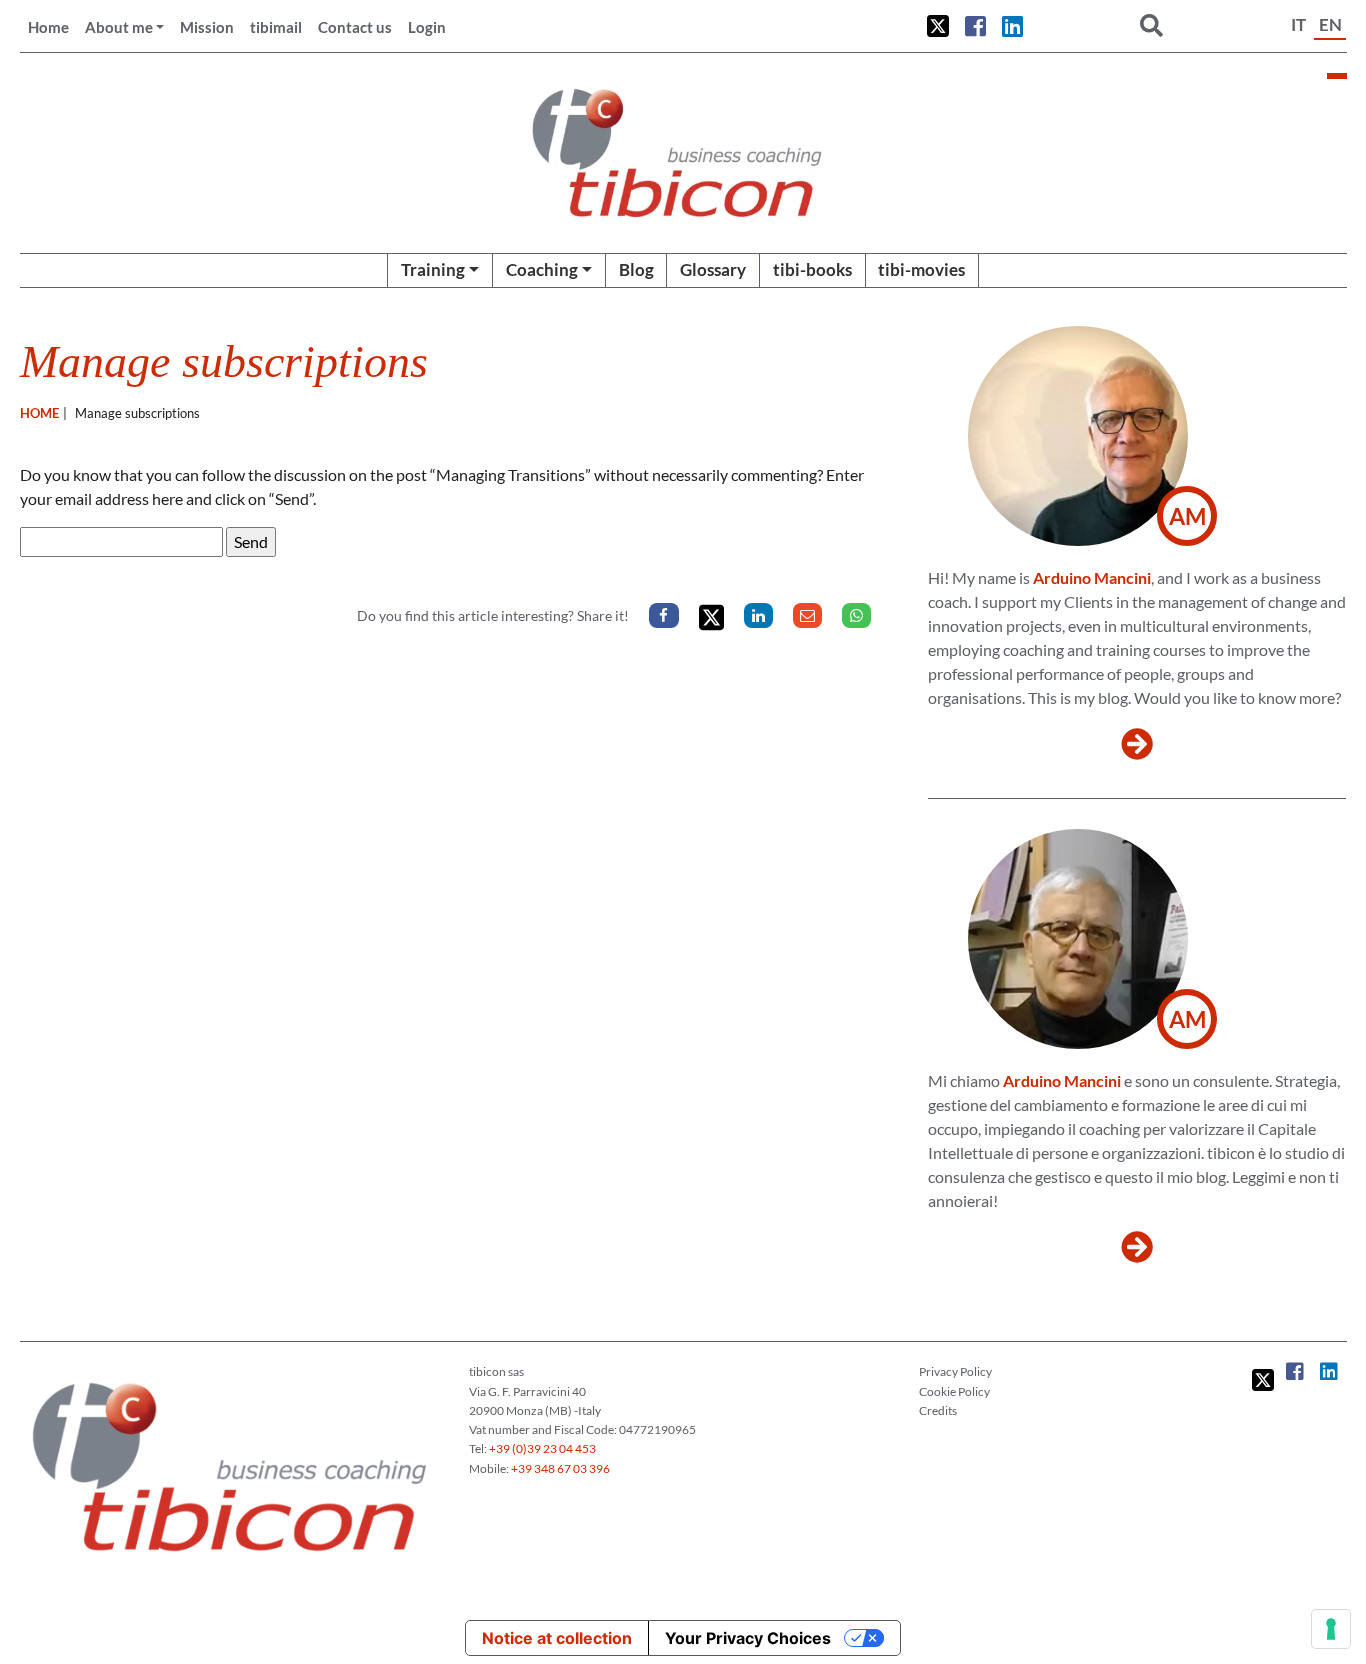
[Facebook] (663, 615)
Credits (938, 1410)
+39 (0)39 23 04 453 (542, 1448)
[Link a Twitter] (938, 26)
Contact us (355, 27)
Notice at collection (557, 1638)
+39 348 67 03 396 (560, 1468)
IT (1298, 24)
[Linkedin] (758, 615)
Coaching (542, 269)
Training (433, 269)
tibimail (276, 27)
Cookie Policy (954, 1391)
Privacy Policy (955, 1371)
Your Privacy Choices (748, 1638)
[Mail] (807, 615)
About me (119, 27)
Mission (207, 27)
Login (427, 27)
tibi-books (812, 269)
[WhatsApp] (856, 615)
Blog (636, 269)
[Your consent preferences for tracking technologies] (1331, 1629)
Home (48, 27)
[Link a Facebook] (975, 26)
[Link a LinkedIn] (1012, 26)
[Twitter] (711, 617)
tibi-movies (921, 269)
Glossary (713, 269)
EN (1330, 24)
